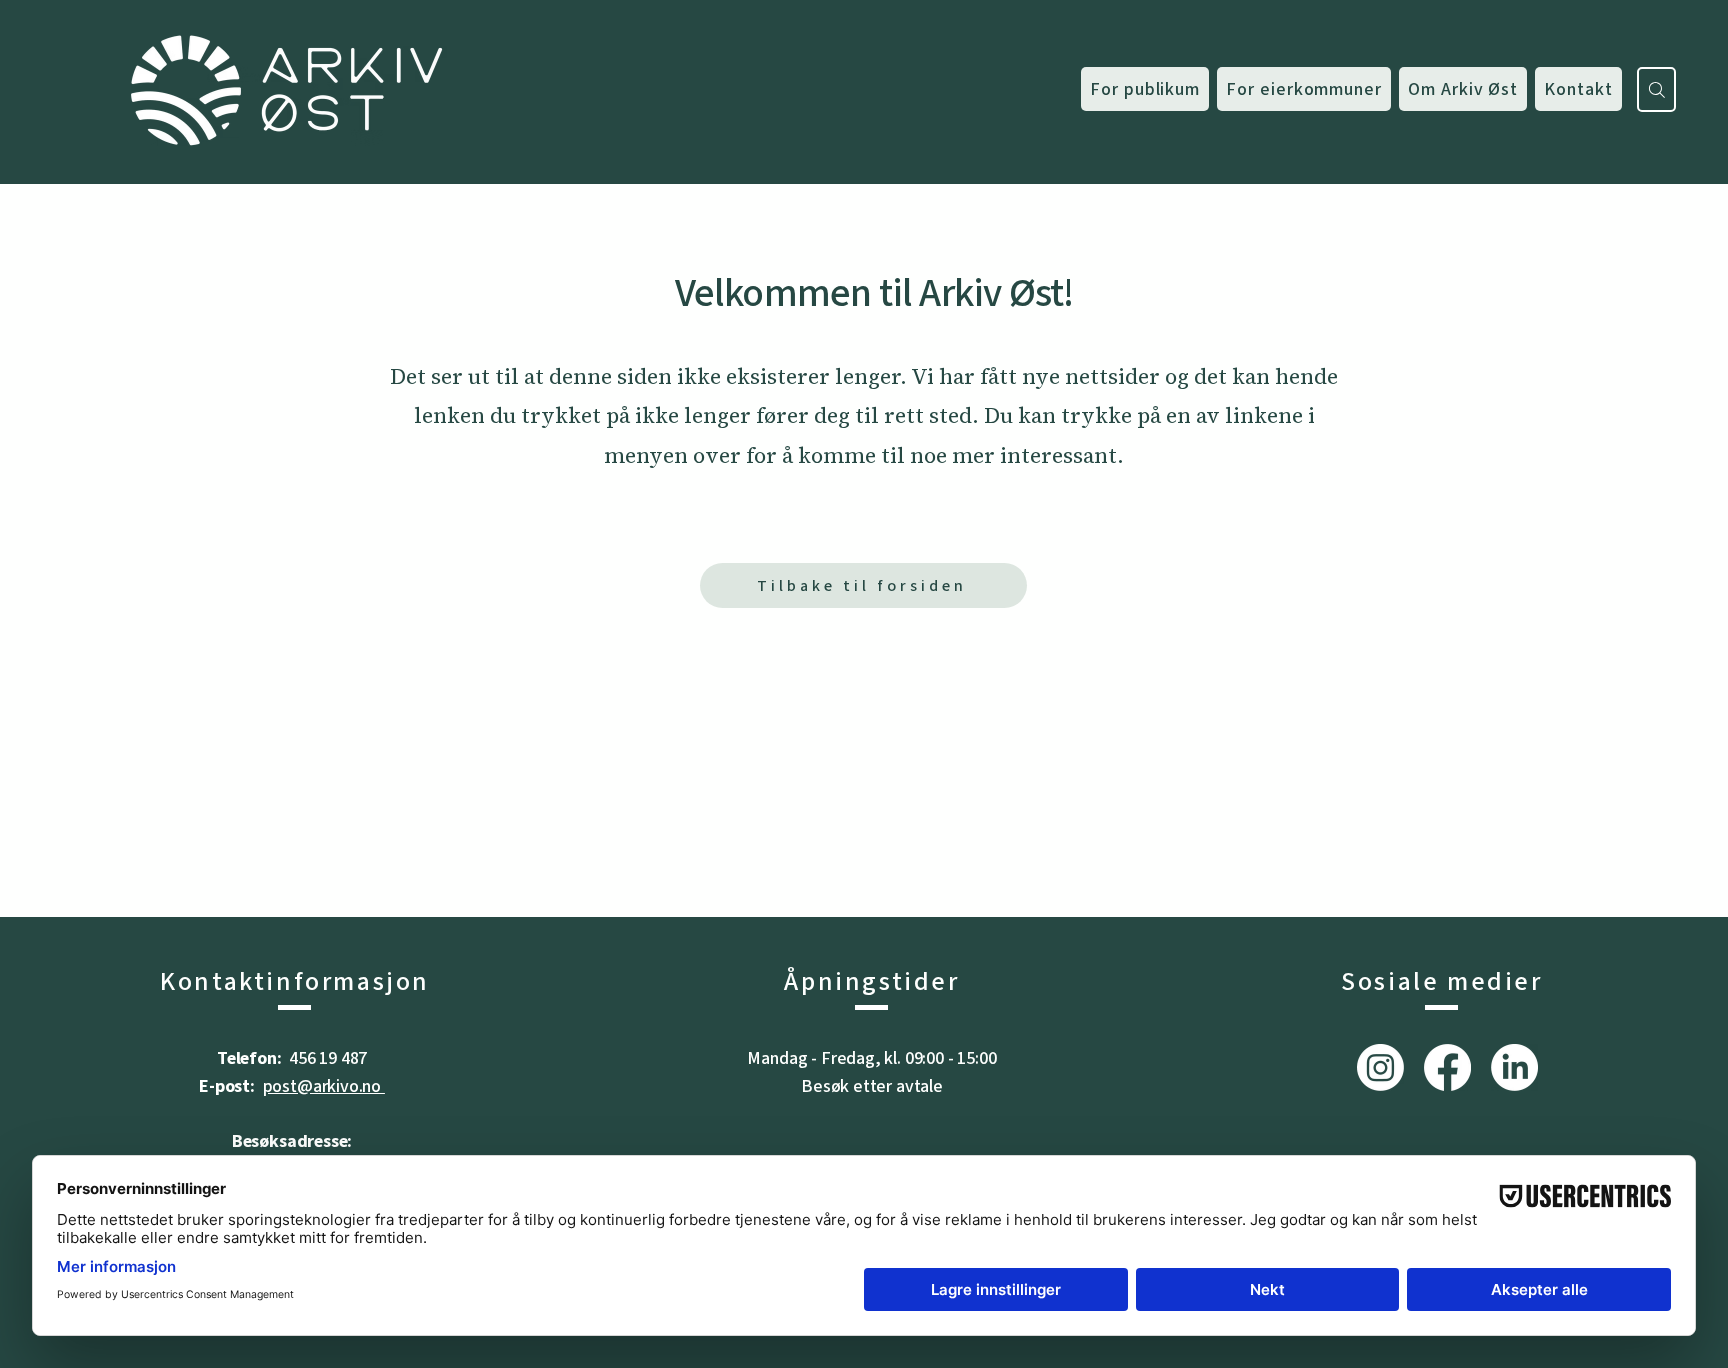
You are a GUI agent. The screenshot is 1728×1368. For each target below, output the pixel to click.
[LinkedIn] (1514, 1067)
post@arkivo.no (324, 1086)
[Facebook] (1447, 1067)
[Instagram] (1380, 1067)
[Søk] (1656, 89)
